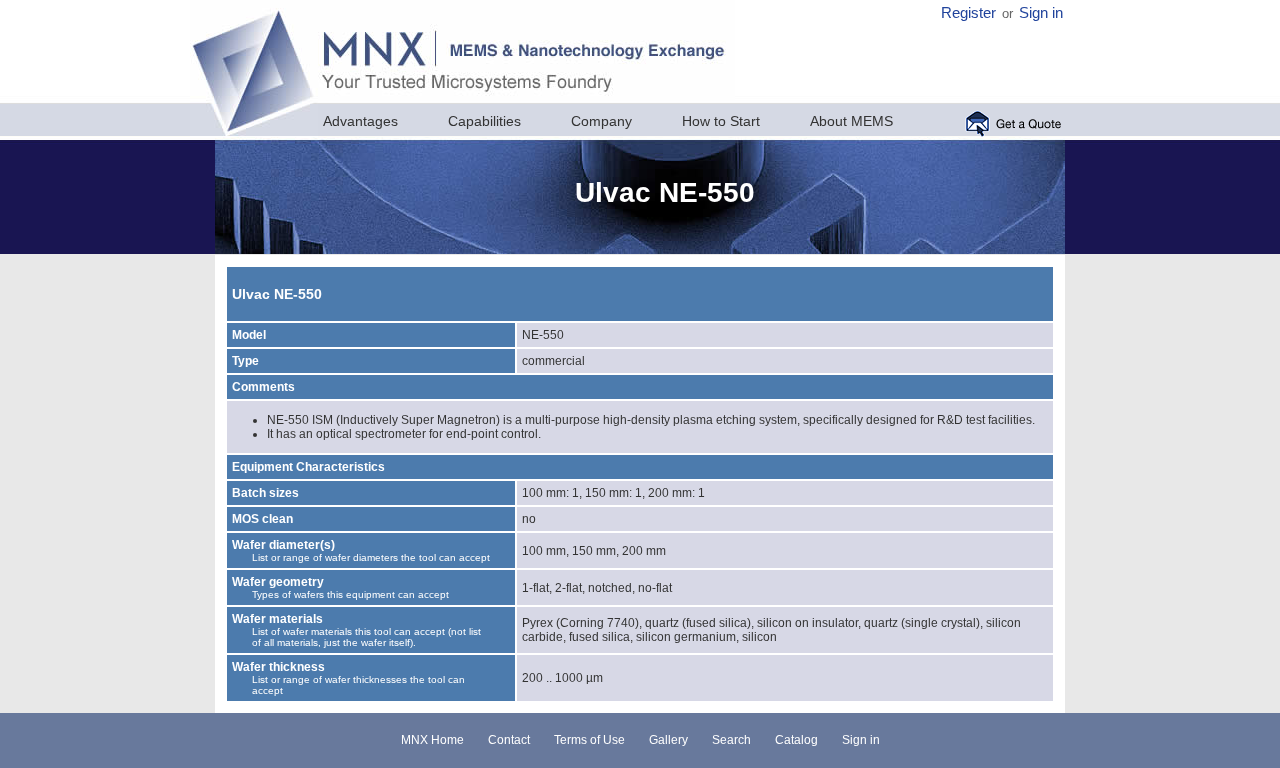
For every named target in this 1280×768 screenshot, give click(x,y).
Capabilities (484, 121)
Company (601, 121)
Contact (509, 740)
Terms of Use (589, 740)
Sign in (1041, 13)
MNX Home (432, 740)
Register (968, 13)
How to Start (721, 121)
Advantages (360, 121)
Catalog (796, 740)
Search (731, 740)
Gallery (668, 740)
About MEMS (851, 121)
